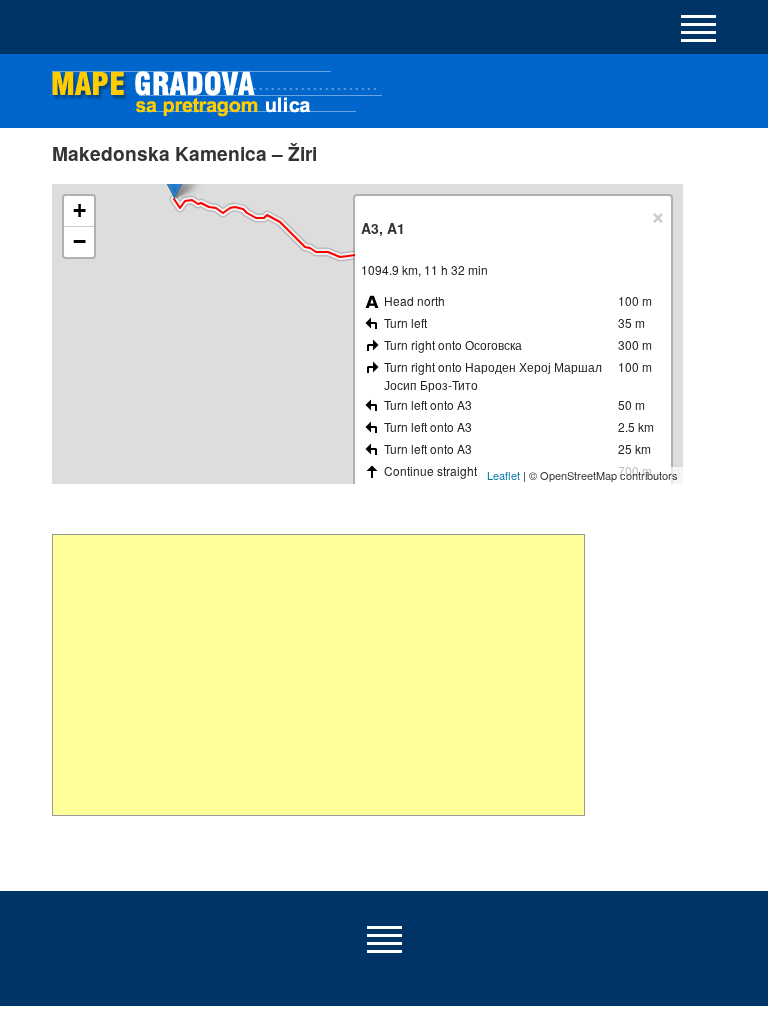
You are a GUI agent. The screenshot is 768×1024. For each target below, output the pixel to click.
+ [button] (79, 210)
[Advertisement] (318, 675)
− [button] (79, 241)
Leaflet (503, 475)
